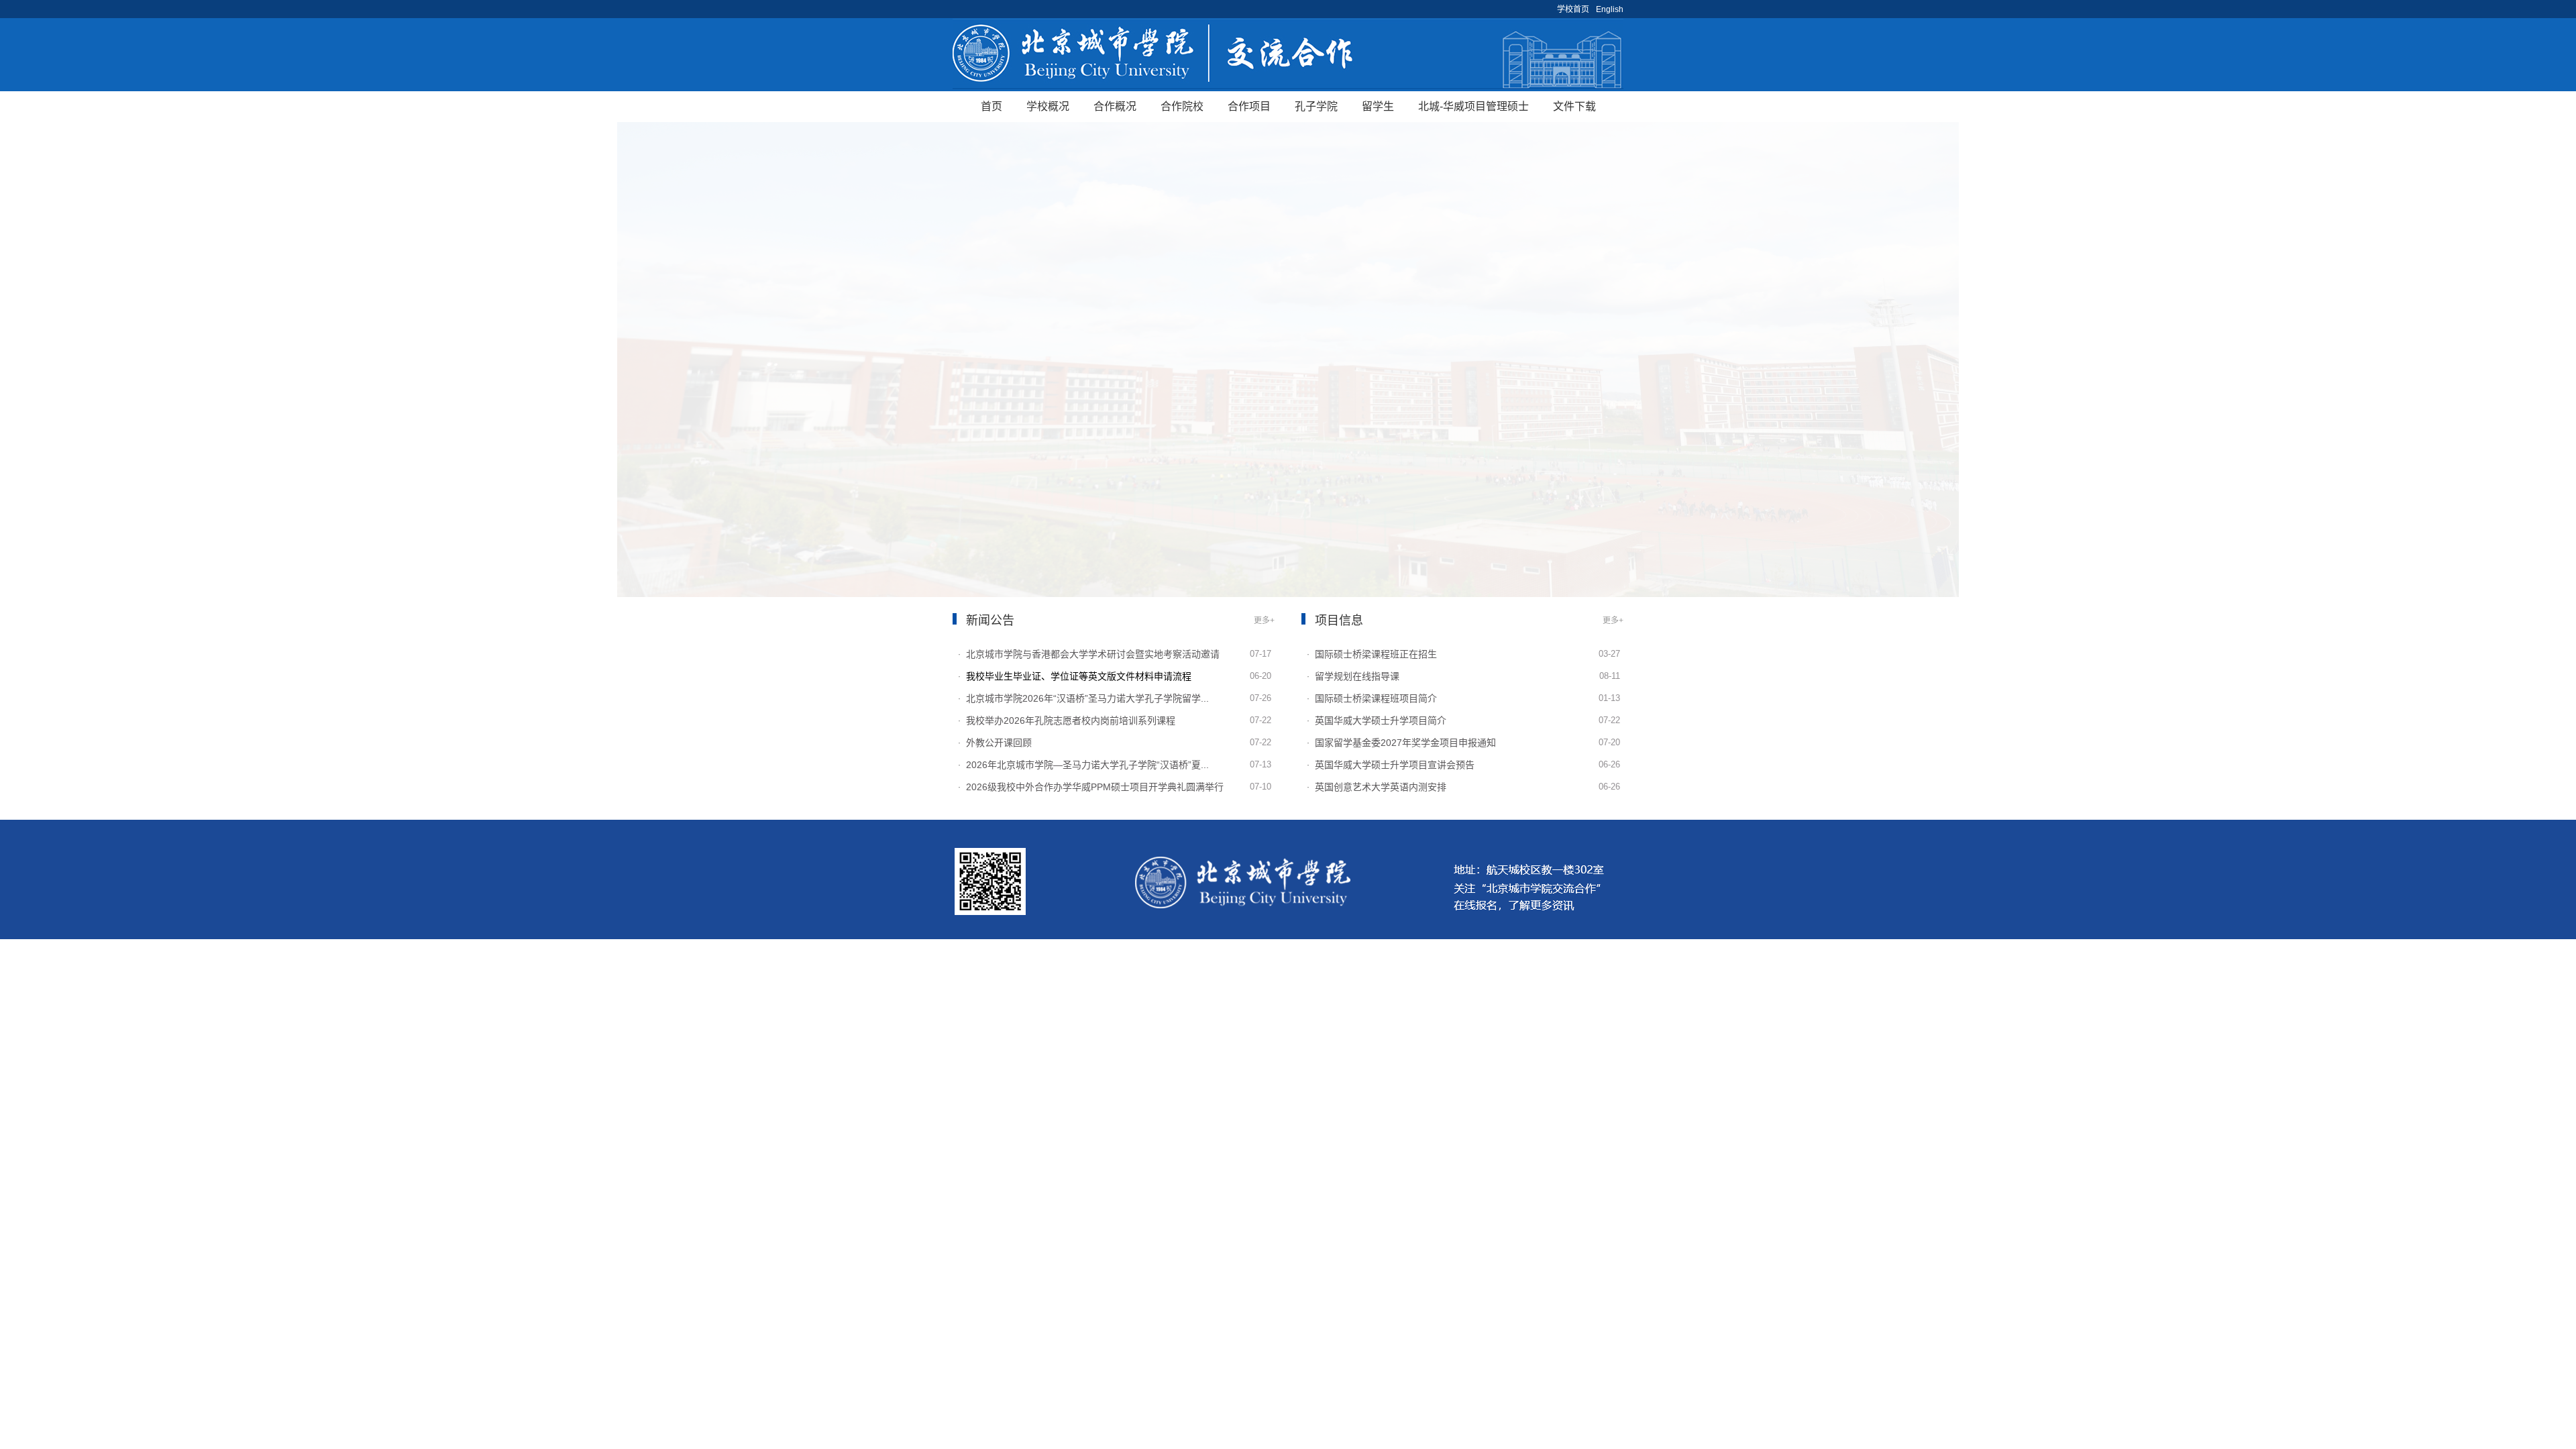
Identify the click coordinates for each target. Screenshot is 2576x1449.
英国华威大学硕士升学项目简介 (1381, 720)
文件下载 (1574, 106)
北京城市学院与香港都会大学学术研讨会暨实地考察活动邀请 (1093, 654)
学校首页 (1573, 9)
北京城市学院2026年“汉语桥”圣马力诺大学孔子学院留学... (1087, 698)
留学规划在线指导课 (1357, 676)
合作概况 (1115, 106)
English (1610, 9)
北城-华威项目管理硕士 (1473, 106)
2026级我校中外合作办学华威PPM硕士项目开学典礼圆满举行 (1095, 787)
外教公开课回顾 (999, 743)
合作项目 (1249, 106)
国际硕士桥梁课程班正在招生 (1376, 654)
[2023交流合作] (1288, 55)
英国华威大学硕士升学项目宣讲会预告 (1395, 765)
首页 (991, 106)
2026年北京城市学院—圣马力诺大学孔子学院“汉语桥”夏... (1087, 765)
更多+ (1264, 621)
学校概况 (1048, 106)
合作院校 (1182, 106)
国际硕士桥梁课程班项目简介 (1376, 698)
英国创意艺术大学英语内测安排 (1381, 787)
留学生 (1378, 106)
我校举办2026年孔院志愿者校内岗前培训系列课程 (1071, 720)
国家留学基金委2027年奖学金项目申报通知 (1405, 743)
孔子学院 (1316, 106)
